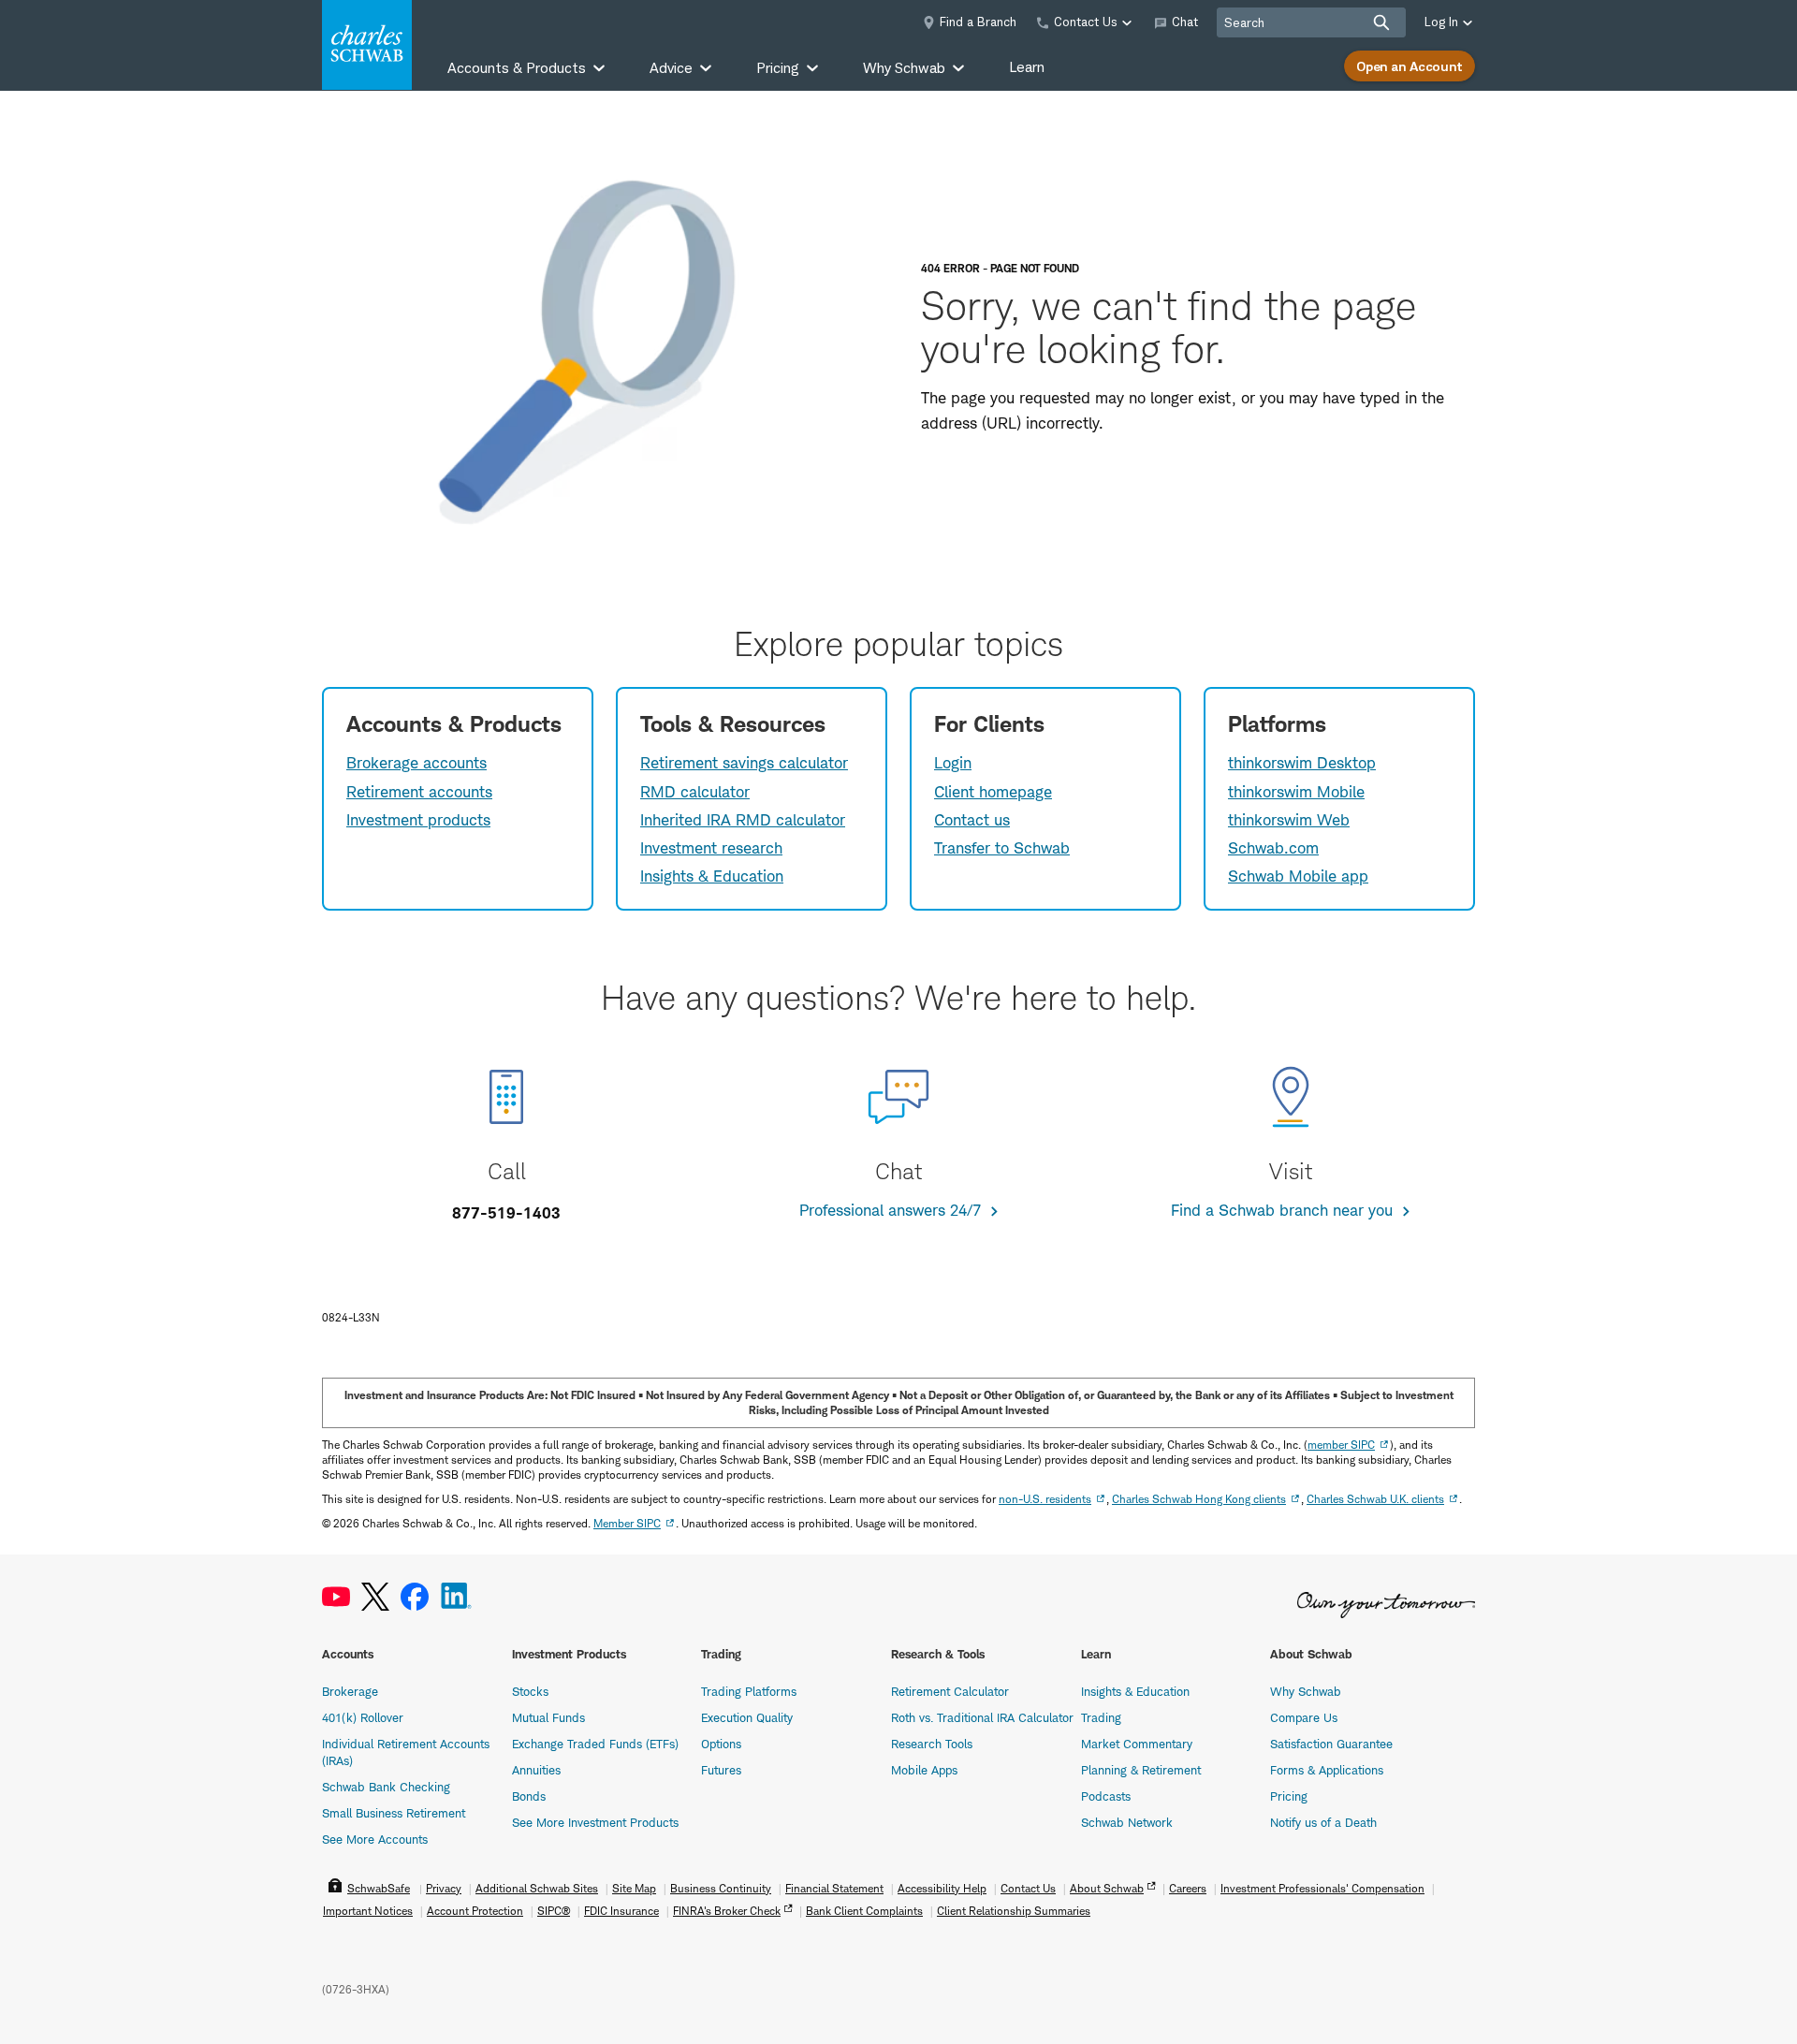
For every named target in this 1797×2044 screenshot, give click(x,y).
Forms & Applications (1327, 1770)
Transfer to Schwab (1002, 848)
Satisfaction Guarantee (1331, 1744)
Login (953, 763)
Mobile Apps (924, 1770)
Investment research (711, 848)
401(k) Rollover (363, 1717)
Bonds (529, 1796)
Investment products (418, 820)
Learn (1027, 67)
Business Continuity (721, 1888)
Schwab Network (1127, 1822)
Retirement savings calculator (744, 763)
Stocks (530, 1691)
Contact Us (1028, 1888)
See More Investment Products (595, 1822)
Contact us (972, 820)
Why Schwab (1306, 1691)
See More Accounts (375, 1839)
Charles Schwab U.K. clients (1375, 1499)
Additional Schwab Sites (537, 1888)
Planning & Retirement (1141, 1770)
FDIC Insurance (621, 1911)
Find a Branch (978, 22)
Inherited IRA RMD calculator (743, 820)
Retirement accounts (419, 792)
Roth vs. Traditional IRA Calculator (982, 1717)
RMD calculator (695, 792)
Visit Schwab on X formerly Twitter (375, 1597)
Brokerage (350, 1691)
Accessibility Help (942, 1888)
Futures (721, 1770)
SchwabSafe (379, 1888)
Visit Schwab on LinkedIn (456, 1597)
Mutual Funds (548, 1717)
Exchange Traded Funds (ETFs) (595, 1744)
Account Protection (475, 1911)
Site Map (634, 1888)
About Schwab (1107, 1888)
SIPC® (554, 1911)
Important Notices (368, 1911)
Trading (1101, 1717)
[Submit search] (1381, 22)
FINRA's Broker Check (727, 1911)
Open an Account (1410, 66)
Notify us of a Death (1323, 1822)
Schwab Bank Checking (386, 1787)
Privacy (444, 1888)
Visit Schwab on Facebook (415, 1597)
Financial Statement (834, 1888)
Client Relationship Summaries (1014, 1911)
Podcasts (1106, 1796)
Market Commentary (1137, 1744)
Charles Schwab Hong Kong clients (1199, 1499)
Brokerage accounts (416, 763)
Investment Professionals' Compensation (1322, 1888)
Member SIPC (627, 1523)
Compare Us (1304, 1717)
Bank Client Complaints (864, 1911)
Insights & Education (712, 876)
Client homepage (993, 792)
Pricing (1289, 1796)
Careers (1188, 1888)
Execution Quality (747, 1717)
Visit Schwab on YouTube (336, 1597)
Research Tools (932, 1744)
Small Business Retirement (394, 1813)
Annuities (536, 1770)
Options (721, 1744)
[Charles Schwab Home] (367, 45)
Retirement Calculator (950, 1691)
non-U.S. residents (1045, 1499)
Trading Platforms (749, 1691)
